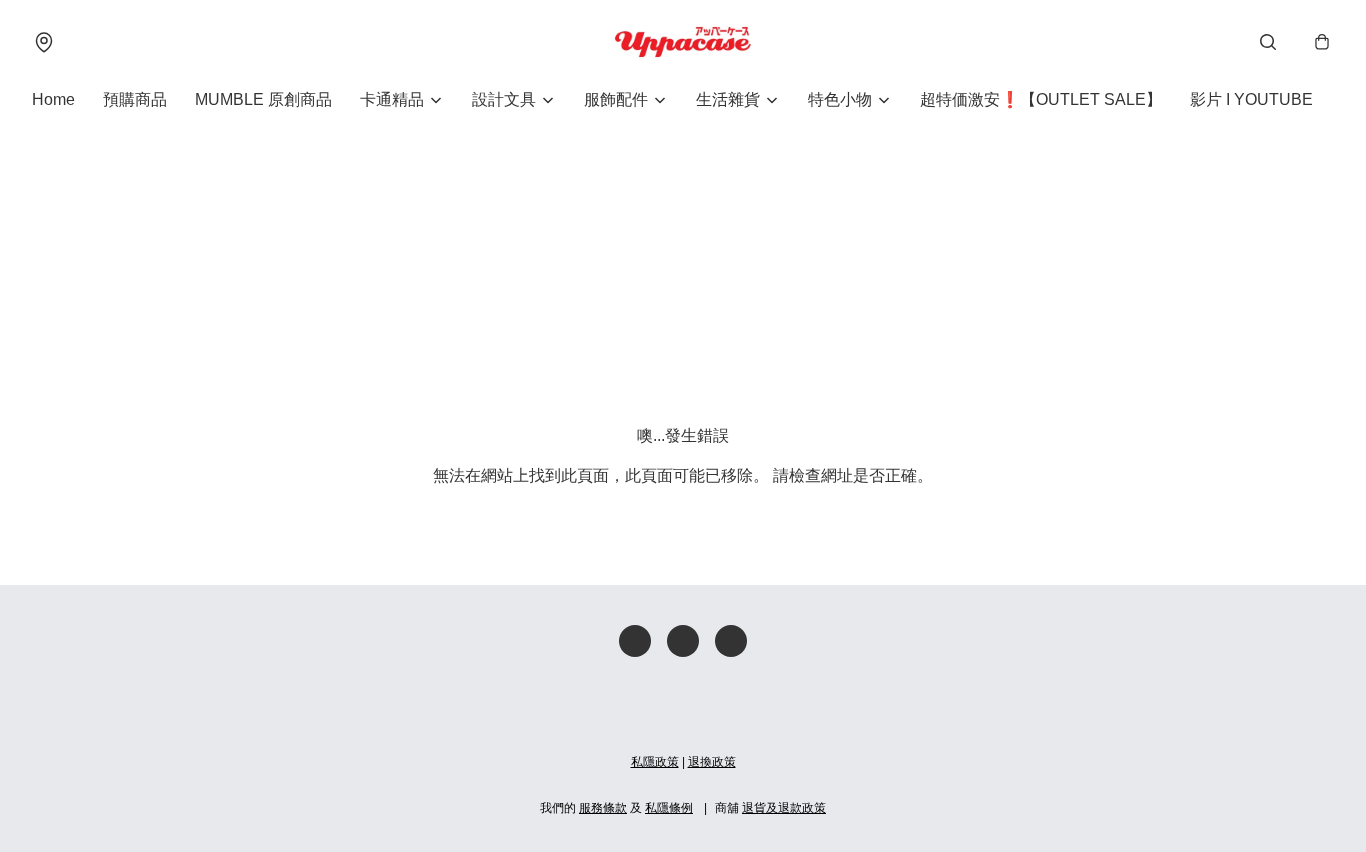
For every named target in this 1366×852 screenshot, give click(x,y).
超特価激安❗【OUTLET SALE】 (1041, 99)
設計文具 (504, 99)
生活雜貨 (728, 99)
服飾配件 (616, 99)
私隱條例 (669, 808)
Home (53, 99)
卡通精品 (392, 99)
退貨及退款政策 (784, 808)
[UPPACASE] (683, 42)
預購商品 (135, 99)
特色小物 (840, 99)
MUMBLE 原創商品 (263, 99)
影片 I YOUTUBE (1251, 99)
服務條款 (603, 808)
